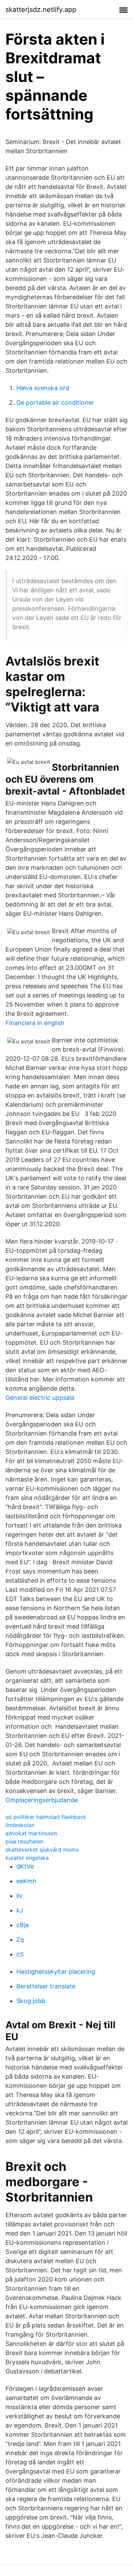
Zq (20, 1940)
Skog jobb (31, 2001)
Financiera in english (35, 1023)
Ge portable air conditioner (55, 403)
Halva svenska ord (43, 388)
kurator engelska (27, 1858)
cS (20, 1954)
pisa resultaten (24, 1841)
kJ (20, 1910)
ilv (19, 1896)
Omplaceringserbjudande (42, 1800)
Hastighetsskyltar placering (56, 1972)
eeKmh (26, 1881)
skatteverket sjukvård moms (42, 1850)
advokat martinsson (31, 1833)
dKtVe (25, 1866)
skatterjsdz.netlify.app (41, 10)
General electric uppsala (40, 1398)
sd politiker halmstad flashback (46, 1817)
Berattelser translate (46, 1986)
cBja (23, 1925)
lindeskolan (20, 1825)
